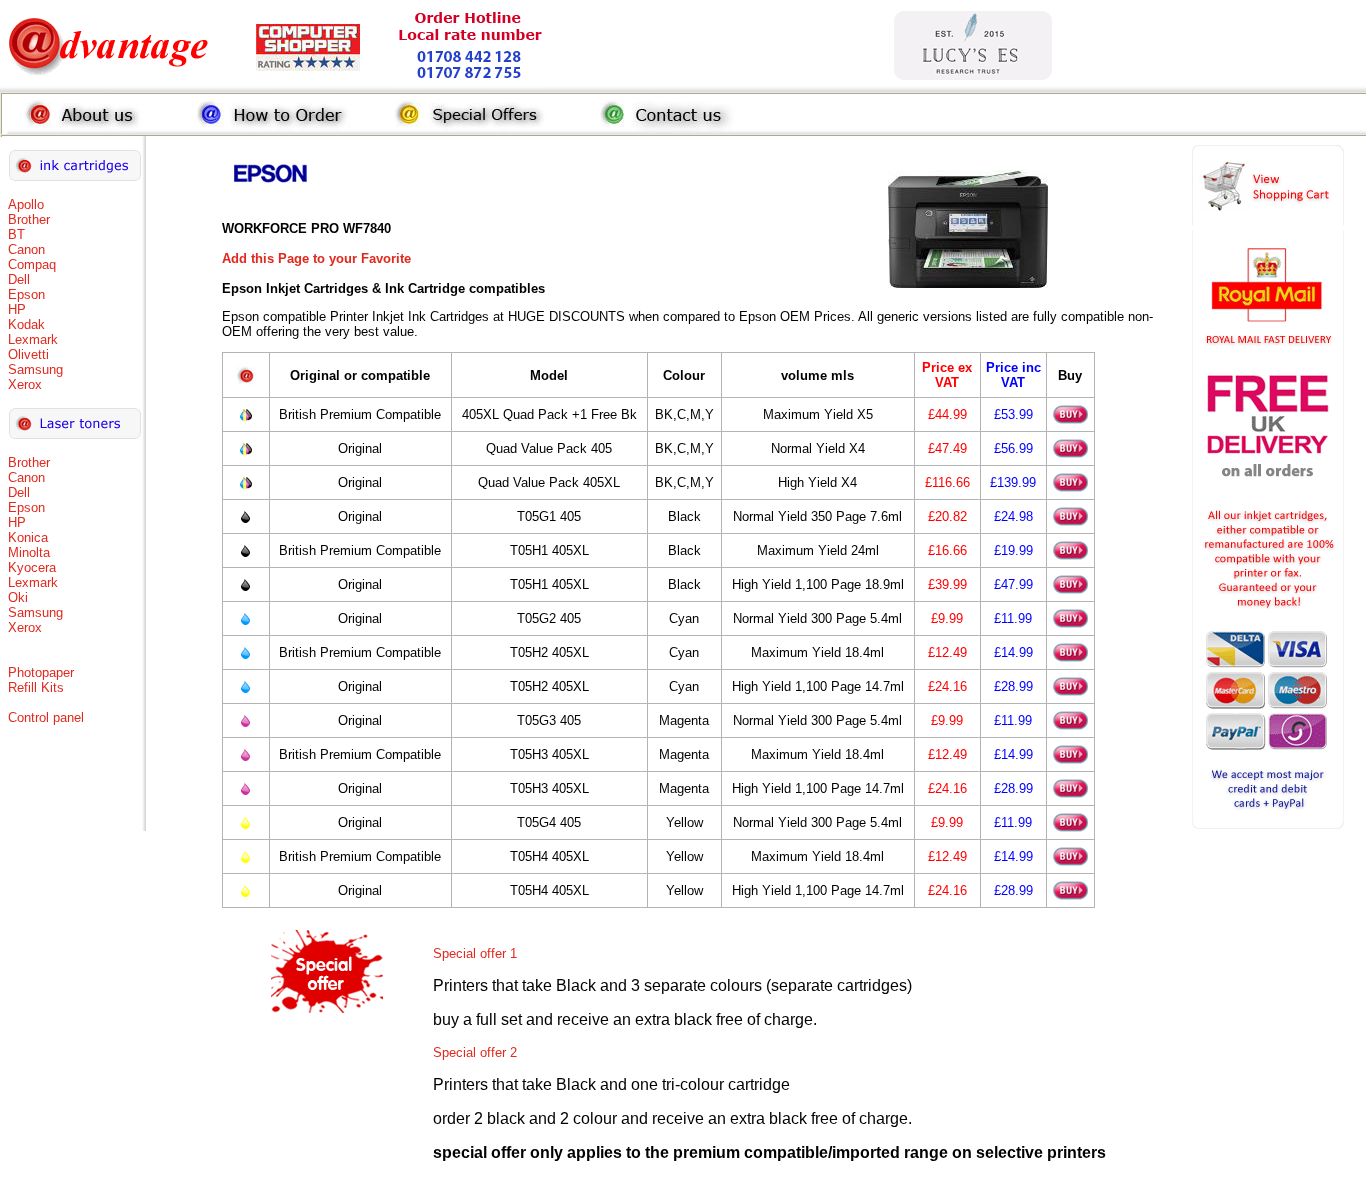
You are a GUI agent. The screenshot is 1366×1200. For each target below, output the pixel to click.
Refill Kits (36, 687)
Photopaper (41, 672)
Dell (19, 279)
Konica (28, 537)
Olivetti (28, 354)
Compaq (32, 264)
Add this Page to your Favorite (316, 258)
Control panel (46, 717)
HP (17, 309)
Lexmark (33, 339)
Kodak (26, 324)
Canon (26, 249)
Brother (29, 219)
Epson (26, 294)
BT (16, 234)
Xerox (25, 384)
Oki (18, 597)
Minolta (29, 552)
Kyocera (32, 567)
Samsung (35, 369)
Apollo (26, 204)
